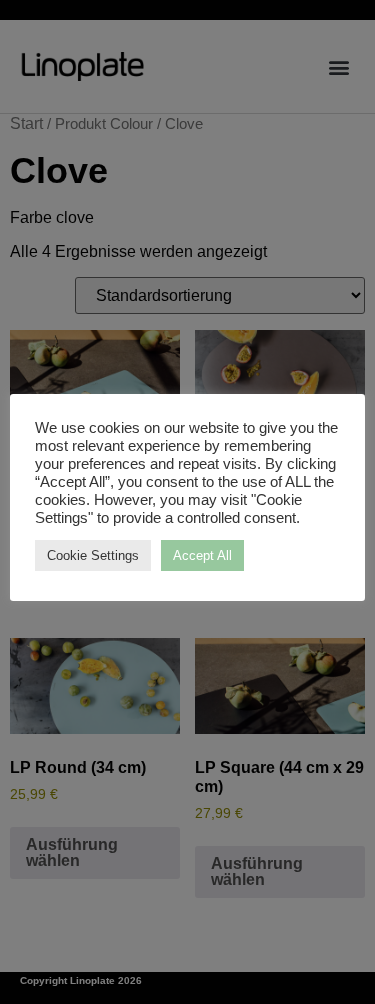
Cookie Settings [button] (93, 555)
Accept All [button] (202, 555)
